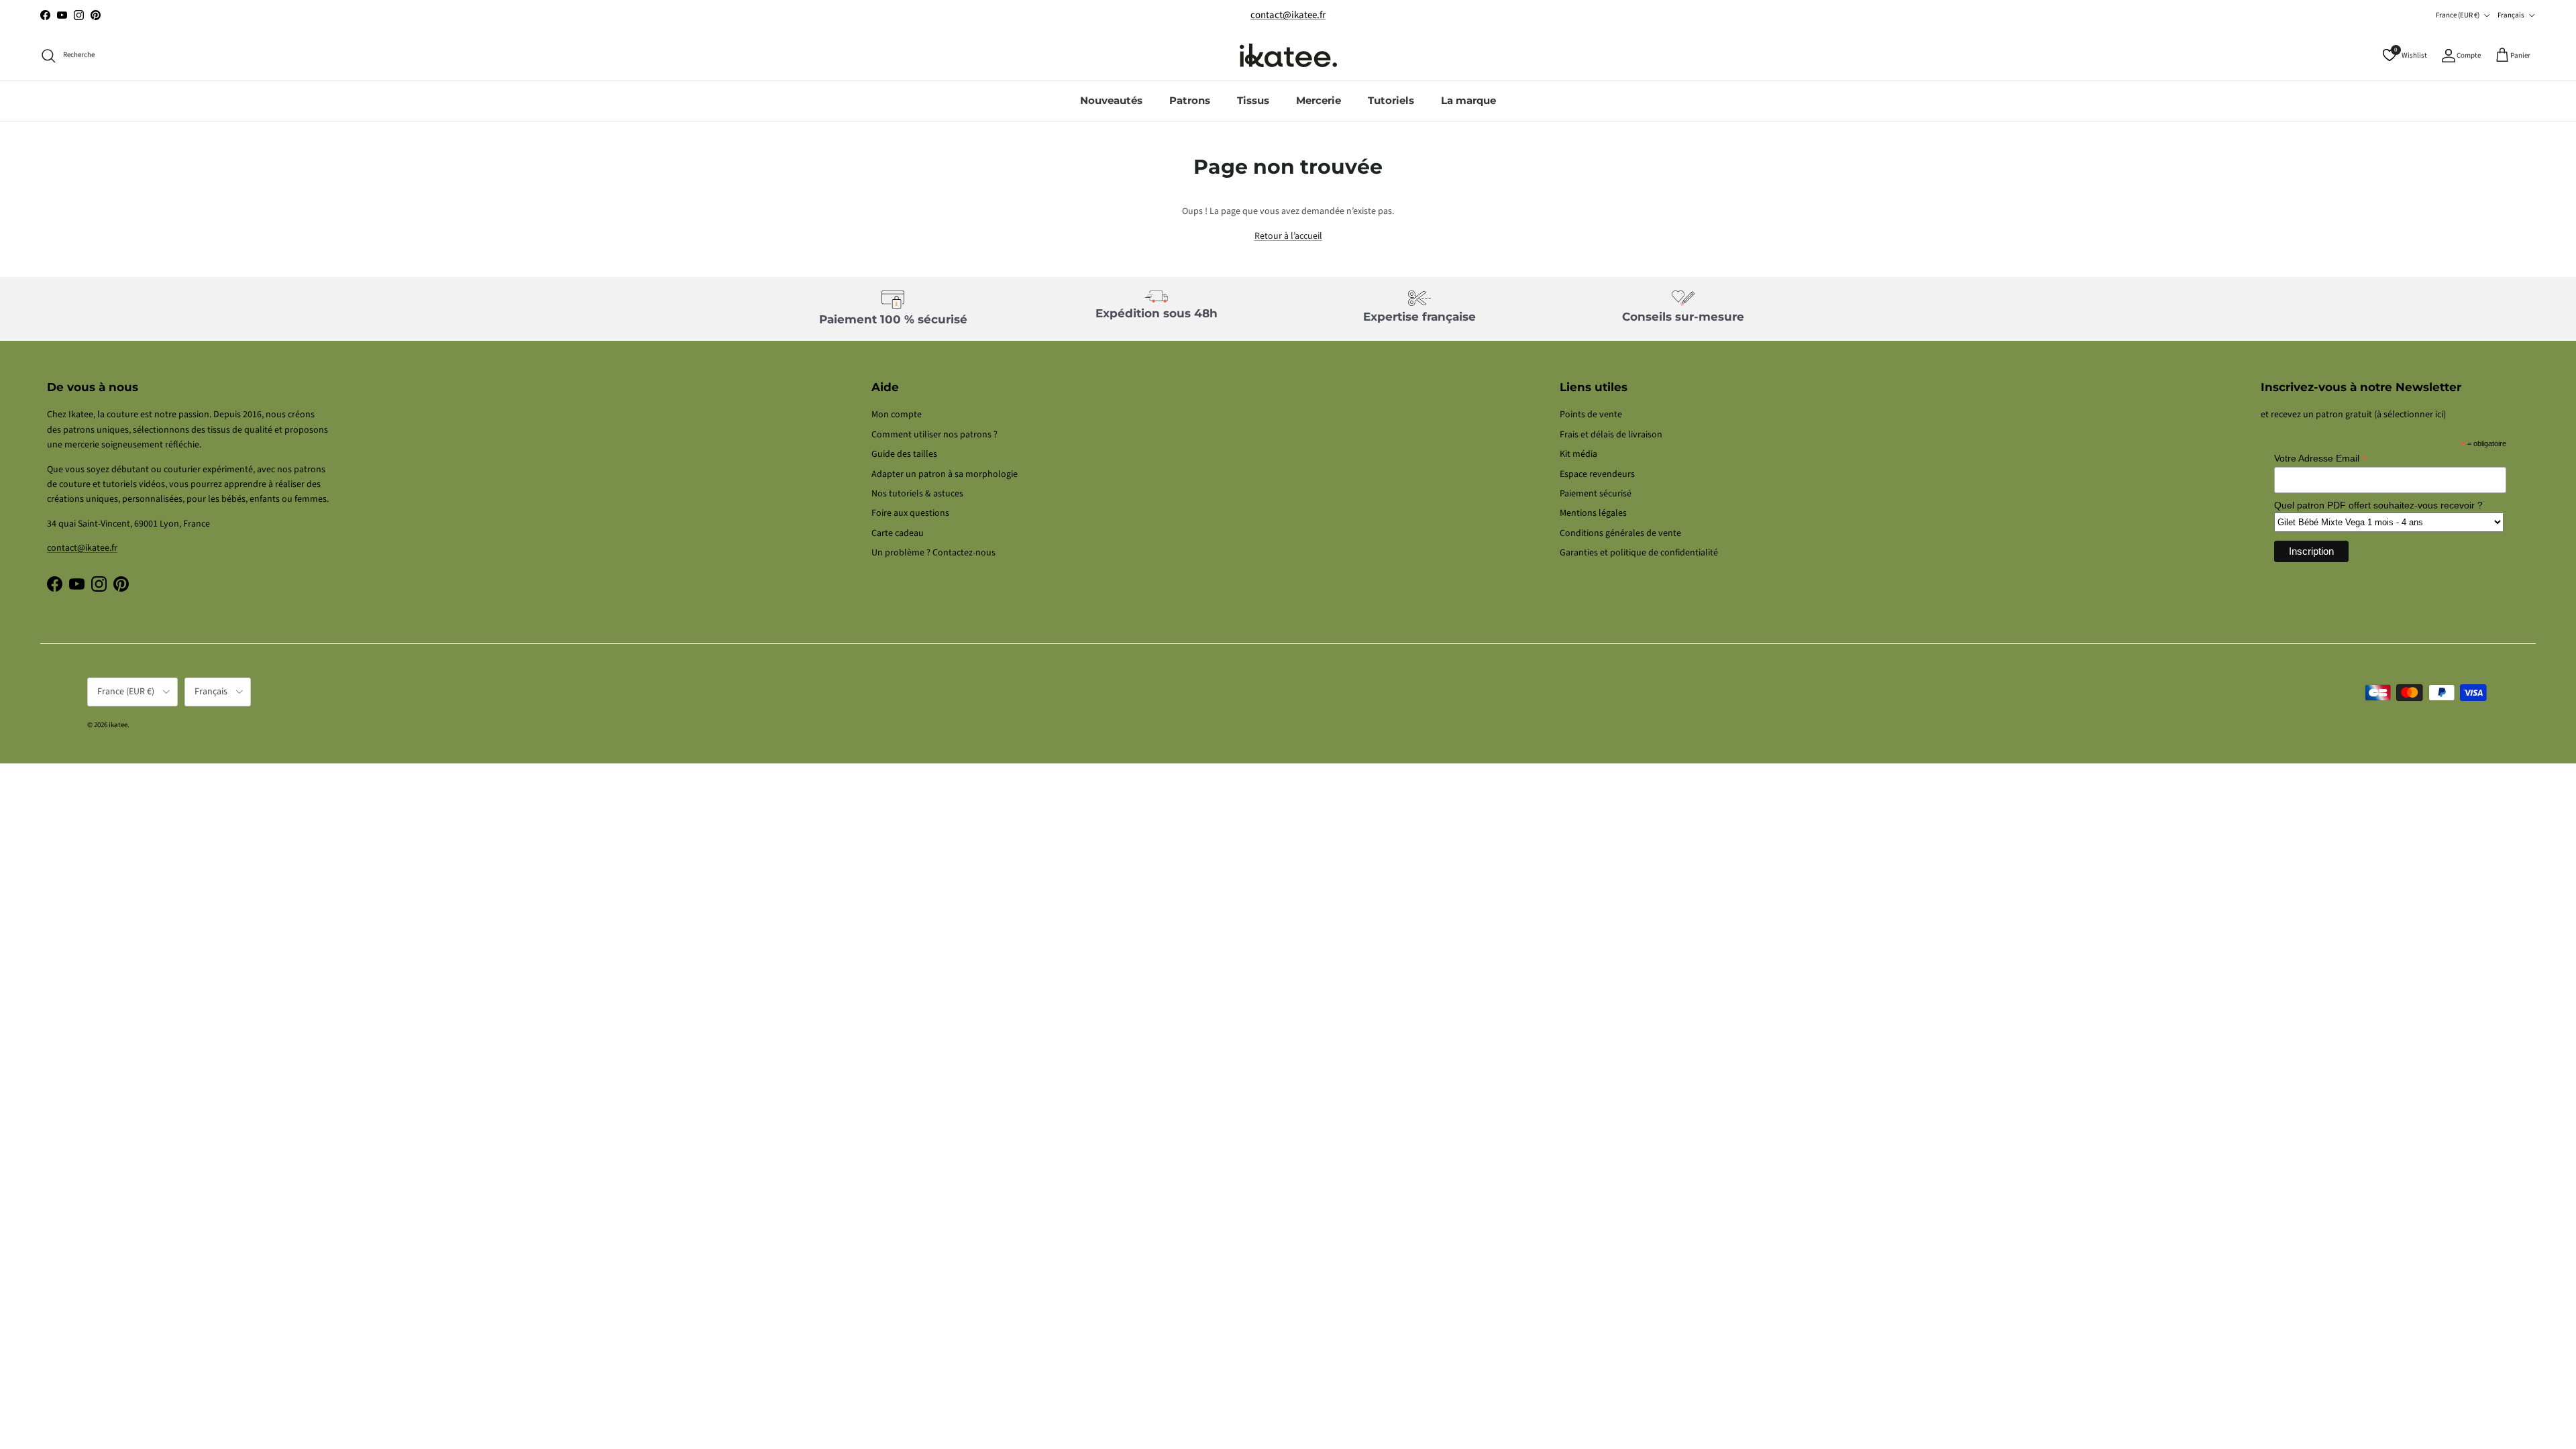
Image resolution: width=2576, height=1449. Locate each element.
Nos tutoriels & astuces (917, 494)
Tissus (1253, 100)
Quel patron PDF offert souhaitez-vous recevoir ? (2378, 505)
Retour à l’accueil (1288, 236)
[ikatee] (1288, 55)
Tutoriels (1391, 100)
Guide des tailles (904, 454)
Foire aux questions (910, 513)
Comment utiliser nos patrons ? (934, 435)
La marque (1468, 100)
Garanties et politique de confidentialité (1639, 553)
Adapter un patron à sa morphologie (945, 474)
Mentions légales (1593, 513)
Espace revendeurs (1597, 474)
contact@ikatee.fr (1288, 15)
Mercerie (1319, 100)
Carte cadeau (898, 533)
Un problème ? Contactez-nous (933, 553)
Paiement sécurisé (1596, 494)
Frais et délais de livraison (1611, 435)
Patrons (1190, 100)
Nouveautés (1111, 100)
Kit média (1578, 454)
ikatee (118, 725)
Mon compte (897, 415)
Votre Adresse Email (2321, 459)
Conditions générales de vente (1620, 533)
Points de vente (1591, 415)
